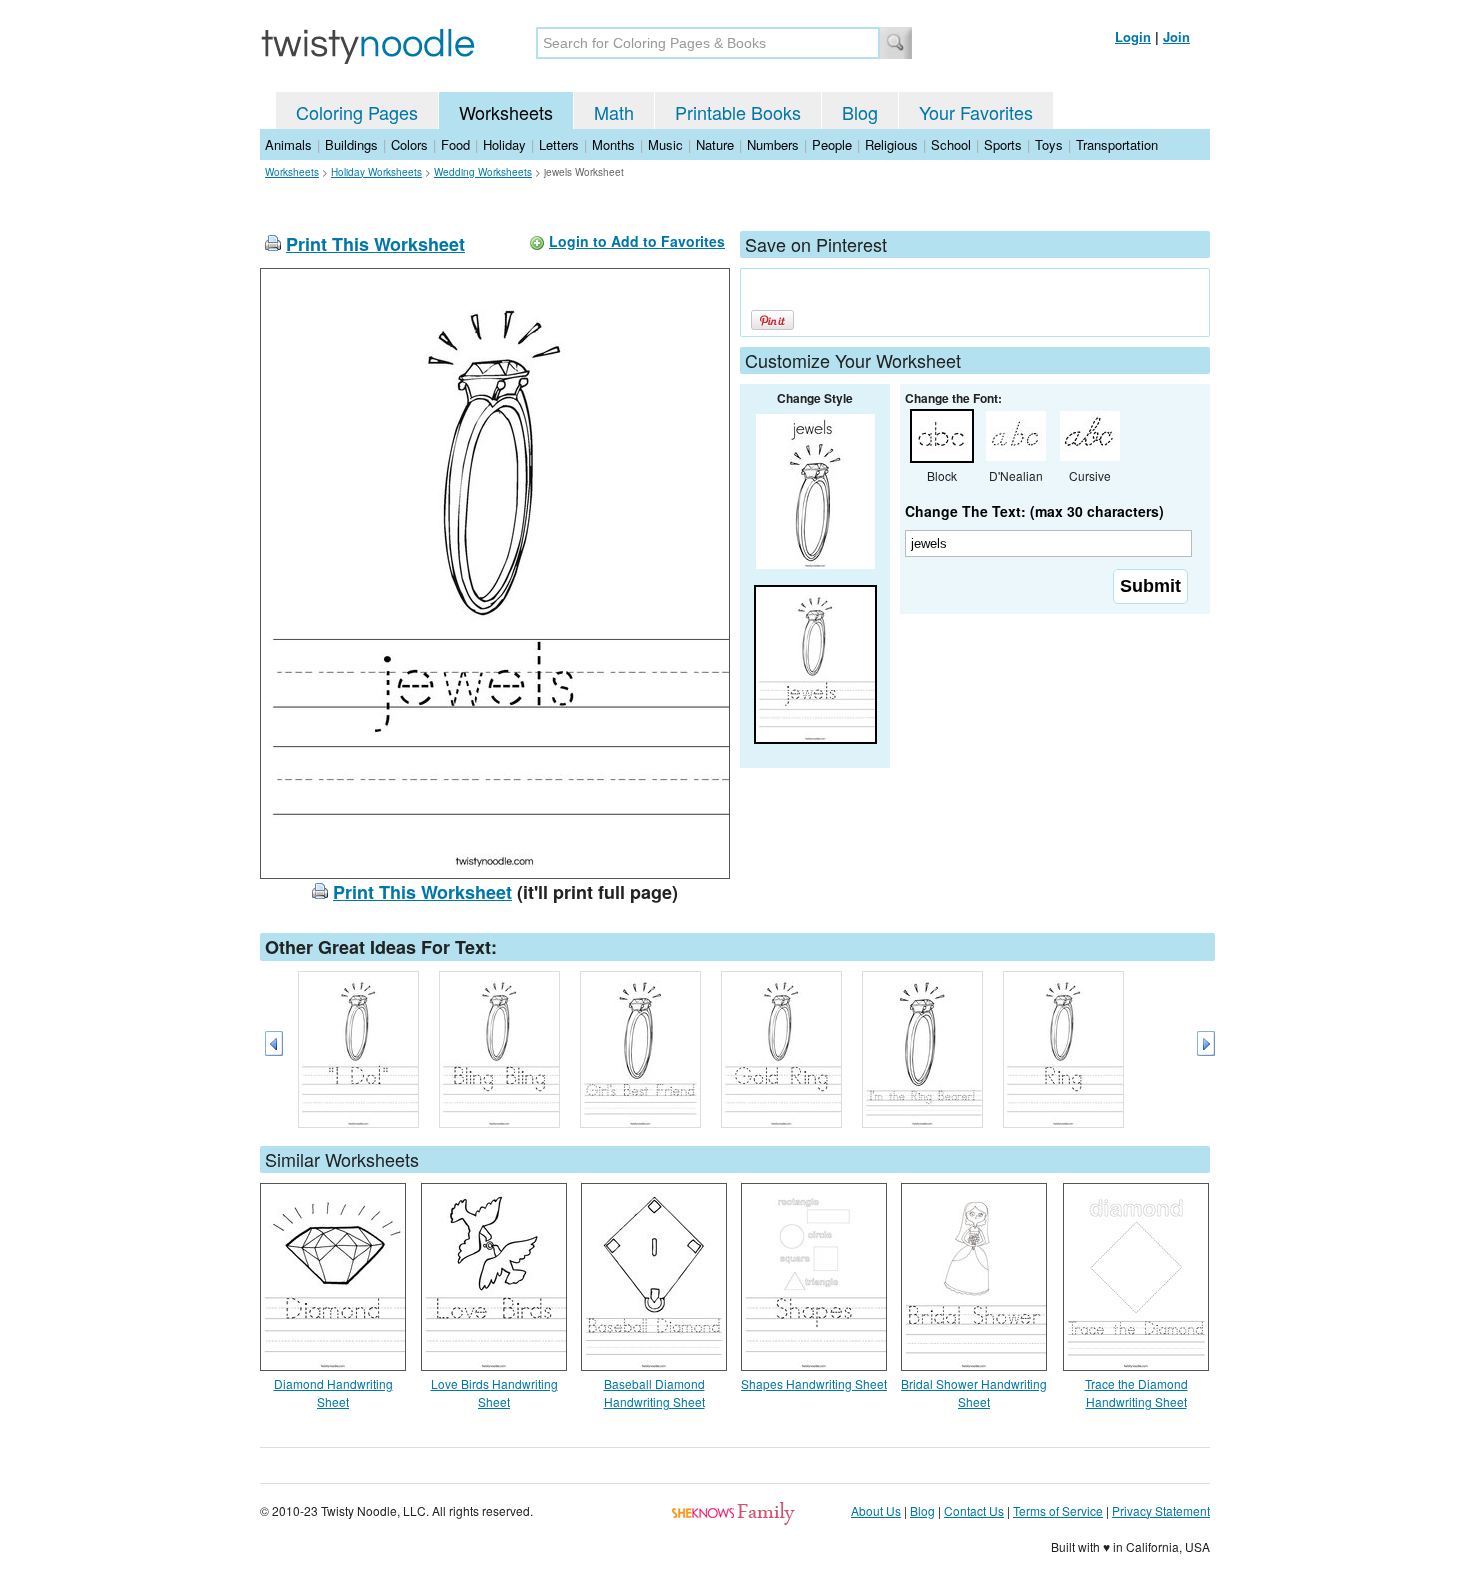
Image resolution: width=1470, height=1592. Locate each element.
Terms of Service (1058, 1510)
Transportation (1117, 144)
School (951, 144)
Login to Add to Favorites (637, 241)
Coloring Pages (357, 112)
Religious (891, 144)
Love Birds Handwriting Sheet (494, 1392)
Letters (559, 144)
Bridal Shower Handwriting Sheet (974, 1392)
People (832, 144)
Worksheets (506, 112)
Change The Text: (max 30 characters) (1034, 511)
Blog (860, 112)
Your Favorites (976, 112)
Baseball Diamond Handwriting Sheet (654, 1392)
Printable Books (738, 112)
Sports (1003, 144)
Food (455, 144)
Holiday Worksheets (376, 172)
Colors (409, 144)
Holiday (504, 144)
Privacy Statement (1161, 1510)
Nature (715, 144)
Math (614, 112)
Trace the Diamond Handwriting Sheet (1136, 1392)
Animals (288, 144)
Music (665, 144)
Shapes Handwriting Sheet (814, 1383)
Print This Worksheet (375, 244)
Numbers (773, 144)
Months (613, 144)
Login (1133, 36)
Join (1176, 36)
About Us (876, 1510)
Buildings (351, 144)
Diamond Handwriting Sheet (333, 1392)
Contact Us (974, 1510)
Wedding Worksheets (483, 172)
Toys (1049, 144)
